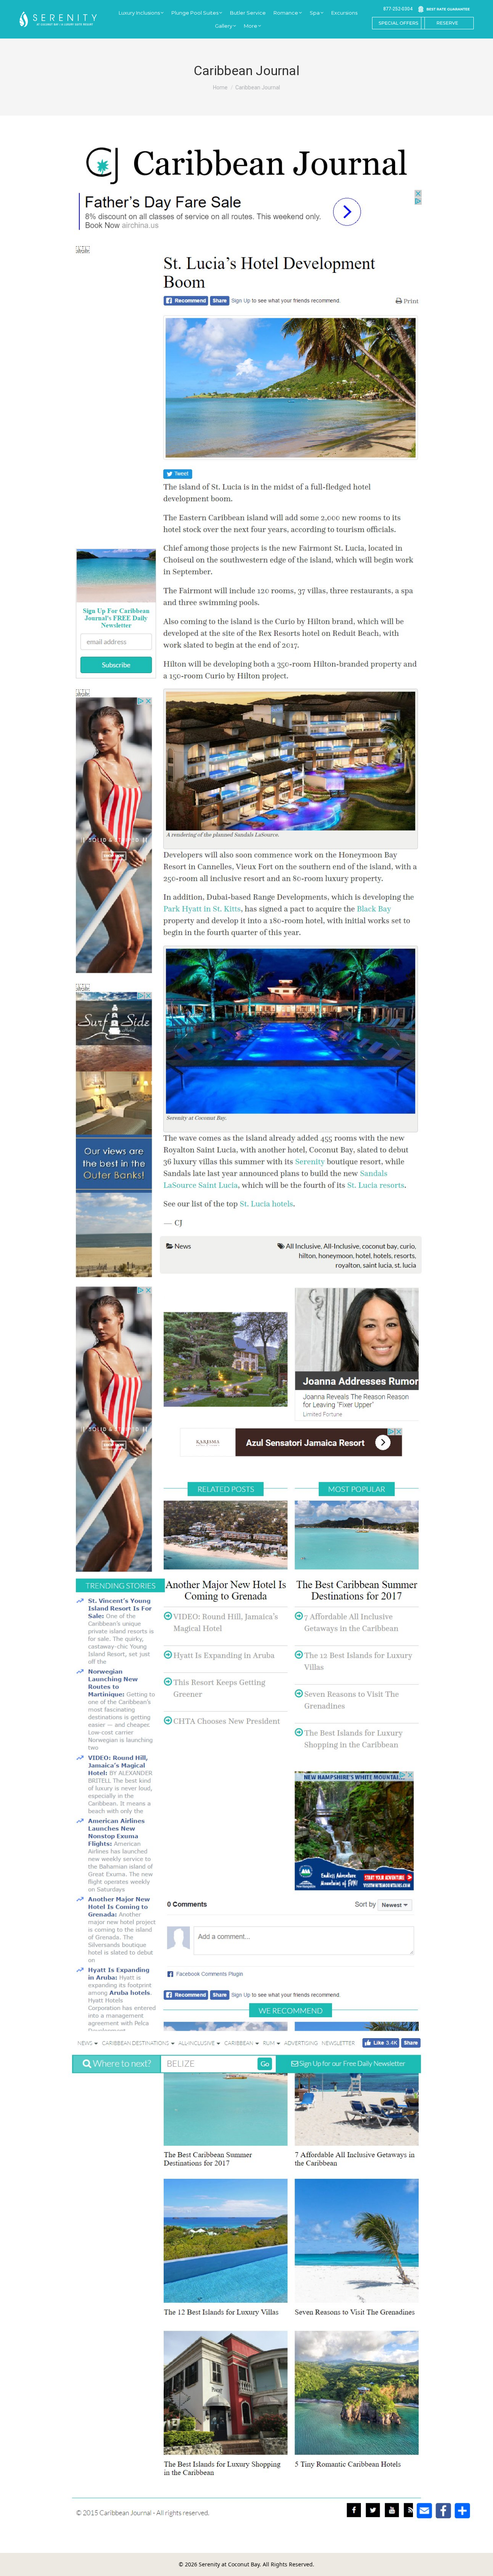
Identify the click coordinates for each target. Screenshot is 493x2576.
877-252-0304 (398, 9)
